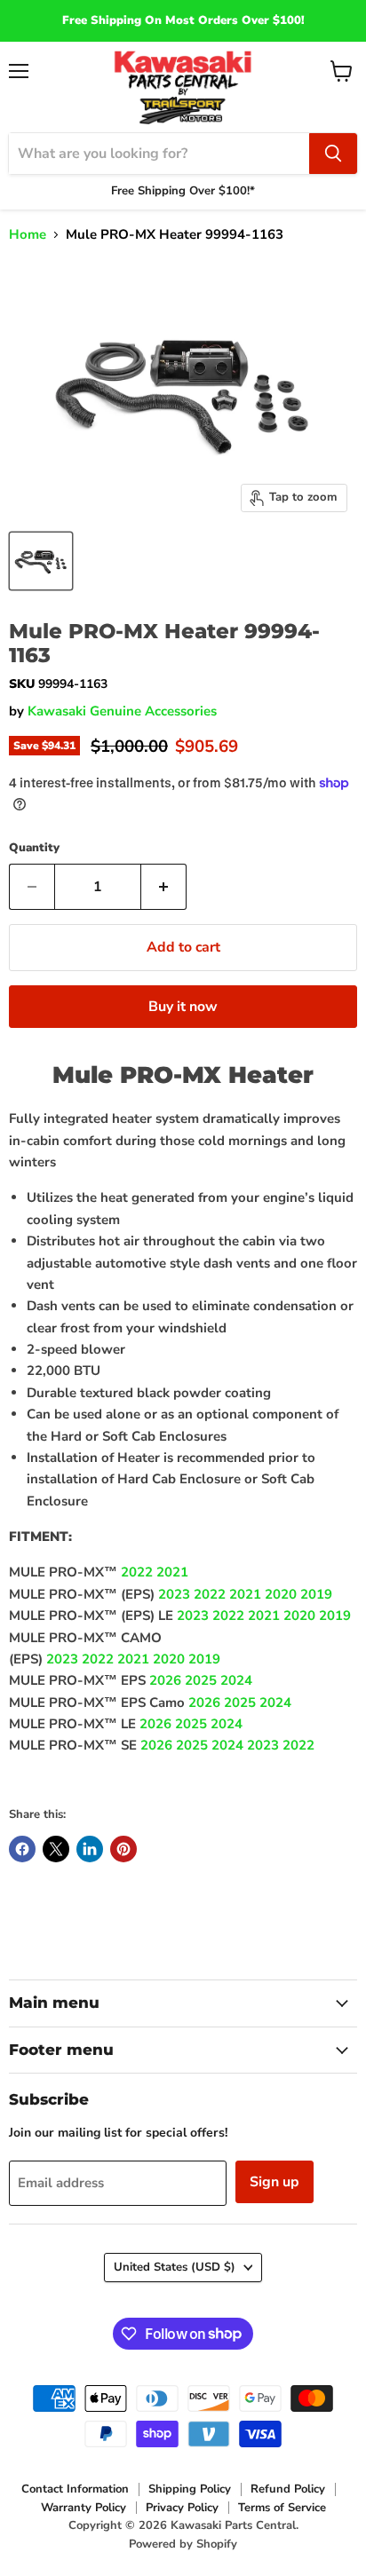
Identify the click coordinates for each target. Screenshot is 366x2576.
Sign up (274, 2182)
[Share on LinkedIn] (90, 1849)
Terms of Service (282, 2508)
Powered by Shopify (183, 2544)
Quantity (34, 848)
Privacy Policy (182, 2508)
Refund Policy (288, 2489)
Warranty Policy (84, 2508)
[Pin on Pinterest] (123, 1849)
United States (175, 2267)
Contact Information (75, 2489)
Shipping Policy (190, 2489)
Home (28, 235)
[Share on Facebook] (22, 1849)
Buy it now (183, 1007)
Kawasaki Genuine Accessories (122, 711)
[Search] (333, 154)
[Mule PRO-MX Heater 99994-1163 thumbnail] (41, 561)
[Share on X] (56, 1849)
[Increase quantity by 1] (164, 887)
